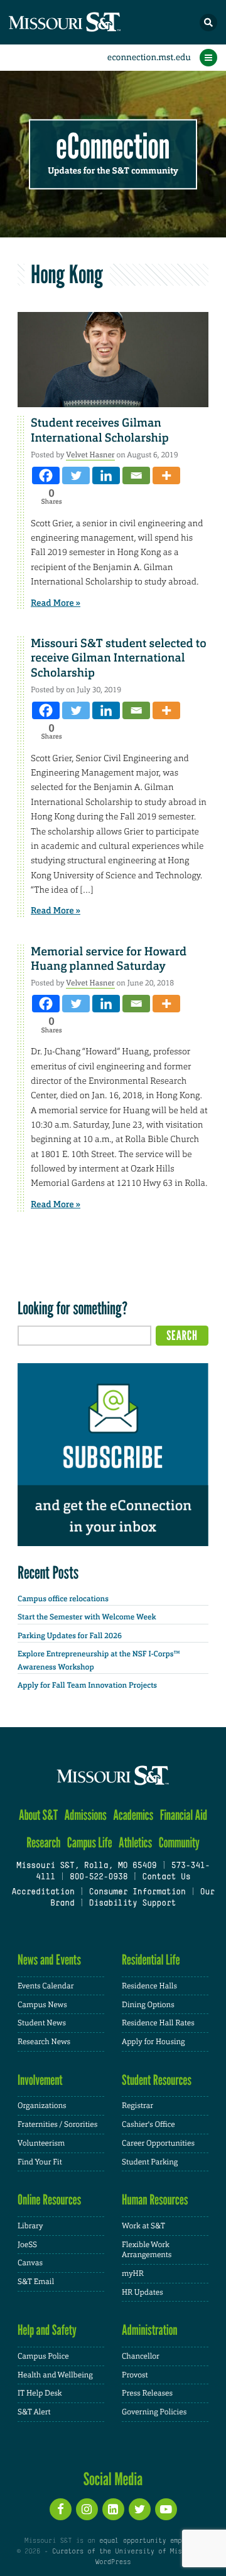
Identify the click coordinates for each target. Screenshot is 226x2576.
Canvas (30, 2263)
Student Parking (150, 2162)
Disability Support (133, 1904)
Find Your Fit (40, 2162)
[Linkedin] (106, 475)
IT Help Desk (40, 2393)
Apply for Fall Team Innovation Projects (87, 1685)
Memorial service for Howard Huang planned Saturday (109, 959)
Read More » (56, 603)
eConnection (113, 147)
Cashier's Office (148, 2124)
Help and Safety (47, 2330)
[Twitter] (76, 475)
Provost (135, 2375)
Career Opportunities (158, 2143)
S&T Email (36, 2282)
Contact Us (166, 1877)
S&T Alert (34, 2412)
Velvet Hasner (90, 455)
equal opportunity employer (150, 2541)
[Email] (136, 475)
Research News (44, 2042)
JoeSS (27, 2245)
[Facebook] (46, 475)
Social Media (113, 2479)
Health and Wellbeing (55, 2375)
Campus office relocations (63, 1599)
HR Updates (143, 2292)
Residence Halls (149, 1986)
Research (43, 1843)
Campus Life (90, 1843)
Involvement (40, 2080)
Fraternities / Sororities (57, 2124)
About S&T (38, 1815)
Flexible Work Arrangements (147, 2250)
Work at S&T (143, 2226)
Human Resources (155, 2200)
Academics (133, 1815)
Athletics (135, 1843)
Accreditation (43, 1893)
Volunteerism (41, 2143)
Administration (150, 2330)
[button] (208, 23)
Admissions (86, 1815)
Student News (42, 2023)
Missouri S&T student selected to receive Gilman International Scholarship (119, 658)
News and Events (49, 1960)
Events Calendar (46, 1986)
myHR (133, 2273)
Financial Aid (184, 1815)
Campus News (42, 2005)
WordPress (113, 2562)
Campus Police (43, 2356)
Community (179, 1843)
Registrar (137, 2106)
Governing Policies (154, 2412)
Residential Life (151, 1960)
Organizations (42, 2106)
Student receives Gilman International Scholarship (100, 430)
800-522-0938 (99, 1877)
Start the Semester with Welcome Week (87, 1617)
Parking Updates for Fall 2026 (70, 1636)
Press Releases (147, 2393)
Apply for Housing (153, 2042)
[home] (88, 22)
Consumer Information (137, 1893)
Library (30, 2226)
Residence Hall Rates (158, 2023)
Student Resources (157, 2080)
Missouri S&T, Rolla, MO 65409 (86, 1866)
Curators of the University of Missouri (127, 2552)
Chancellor (141, 2356)
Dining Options (148, 2005)
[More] (166, 475)
